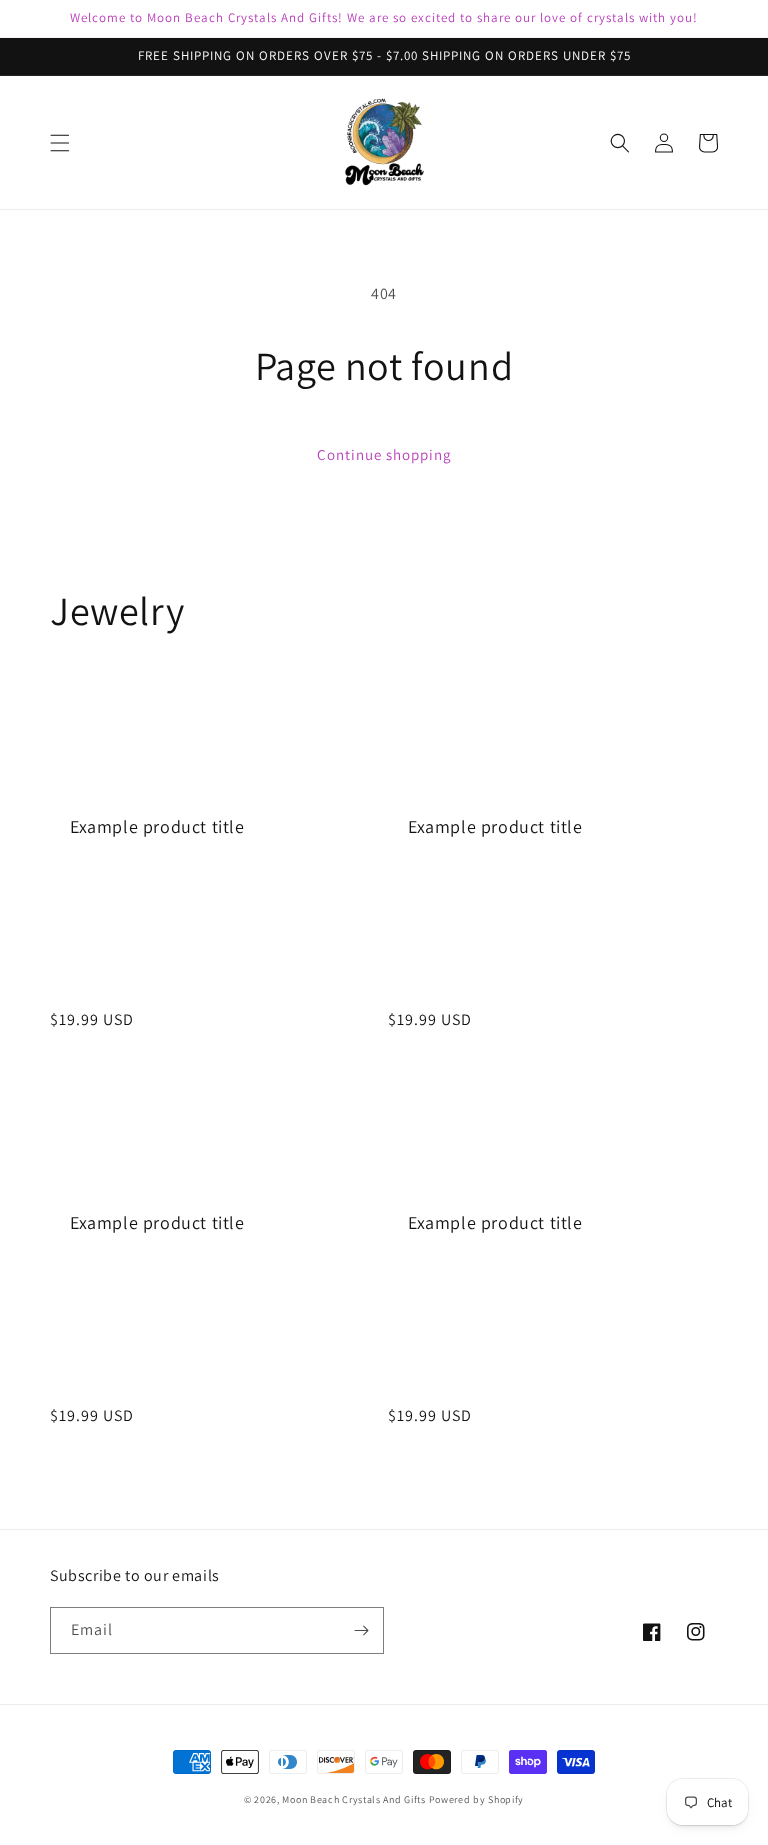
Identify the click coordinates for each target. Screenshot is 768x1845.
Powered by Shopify (477, 1799)
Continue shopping (384, 454)
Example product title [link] (157, 826)
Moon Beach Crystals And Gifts (353, 1799)
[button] (60, 143)
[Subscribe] (361, 1630)
